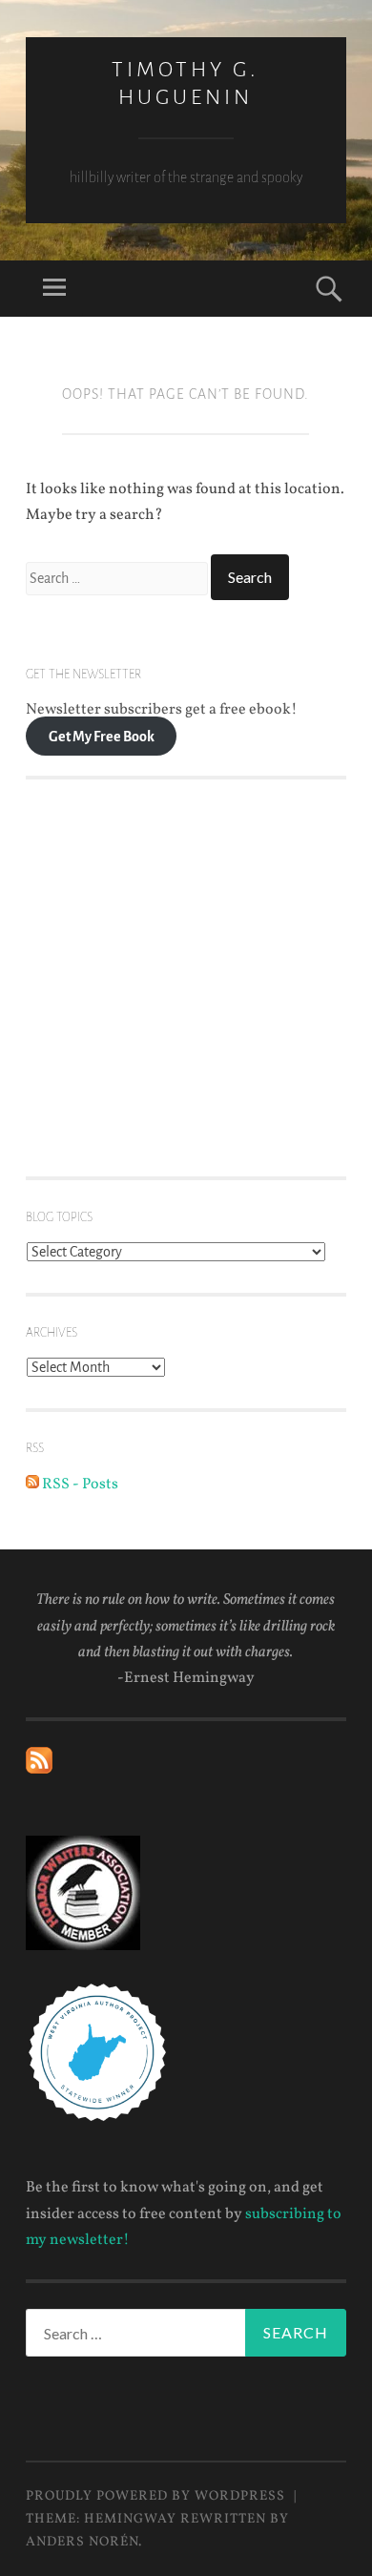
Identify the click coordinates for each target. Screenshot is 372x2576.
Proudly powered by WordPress (155, 2496)
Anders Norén (82, 2542)
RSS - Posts (79, 1485)
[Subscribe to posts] (39, 1770)
